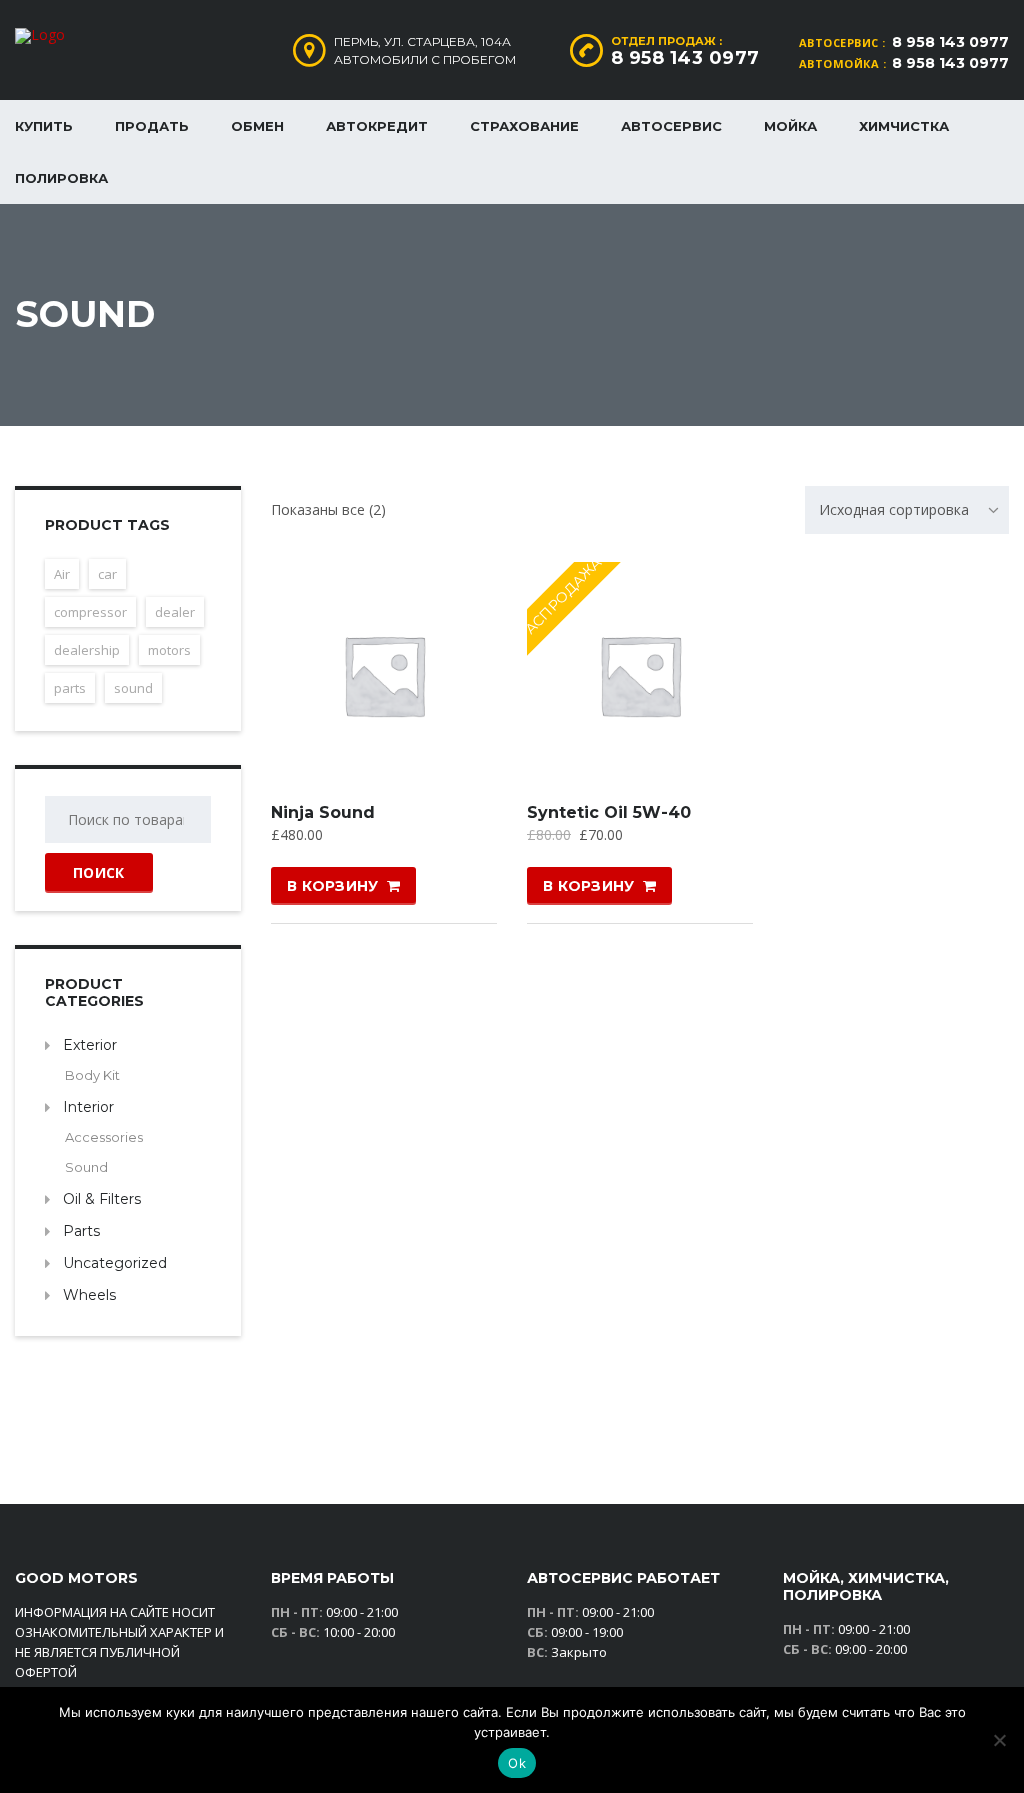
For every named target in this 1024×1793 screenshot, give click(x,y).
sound (133, 688)
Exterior (90, 1045)
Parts (81, 1231)
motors (169, 650)
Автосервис (671, 126)
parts (70, 688)
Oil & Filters (102, 1199)
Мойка (790, 126)
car (107, 574)
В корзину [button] (333, 886)
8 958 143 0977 (950, 42)
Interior (88, 1107)
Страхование (524, 126)
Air (62, 574)
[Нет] (999, 1740)
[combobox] (907, 510)
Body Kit (92, 1075)
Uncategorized (115, 1263)
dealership (87, 650)
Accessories (104, 1137)
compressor (90, 612)
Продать (152, 126)
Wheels (89, 1295)
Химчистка (904, 126)
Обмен (257, 126)
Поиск (99, 872)
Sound (86, 1167)
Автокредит (377, 126)
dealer (175, 612)
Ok (517, 1763)
